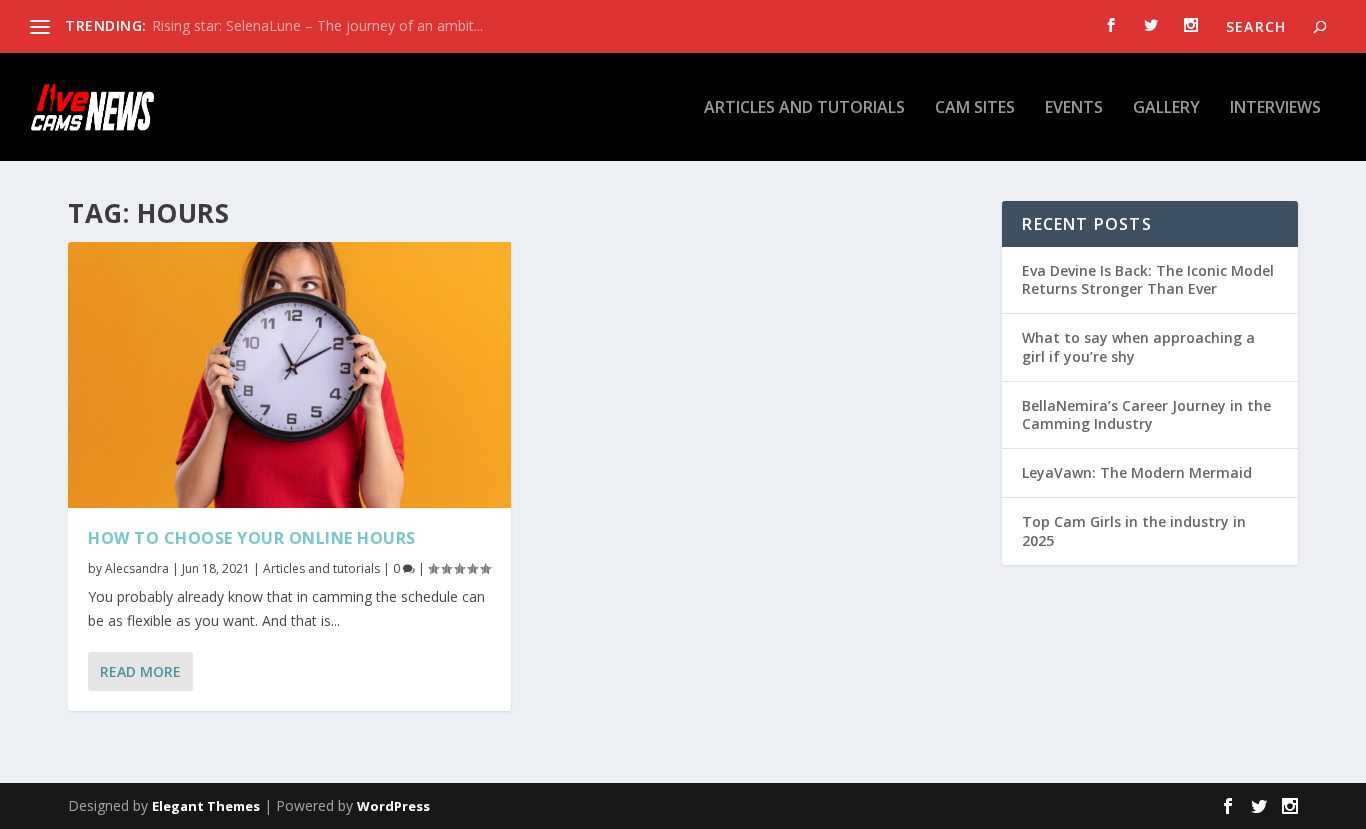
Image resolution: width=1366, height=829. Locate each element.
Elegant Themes (206, 806)
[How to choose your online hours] (289, 375)
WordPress (393, 806)
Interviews (1275, 108)
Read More (140, 671)
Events (1074, 108)
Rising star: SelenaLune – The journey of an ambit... (317, 25)
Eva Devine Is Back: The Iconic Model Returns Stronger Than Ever (1148, 279)
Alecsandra (137, 568)
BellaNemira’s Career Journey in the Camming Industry (1146, 414)
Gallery (1166, 108)
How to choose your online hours (252, 538)
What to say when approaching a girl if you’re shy (1138, 346)
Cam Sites (975, 108)
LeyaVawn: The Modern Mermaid (1137, 472)
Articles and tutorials (804, 108)
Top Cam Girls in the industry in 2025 (1134, 530)
